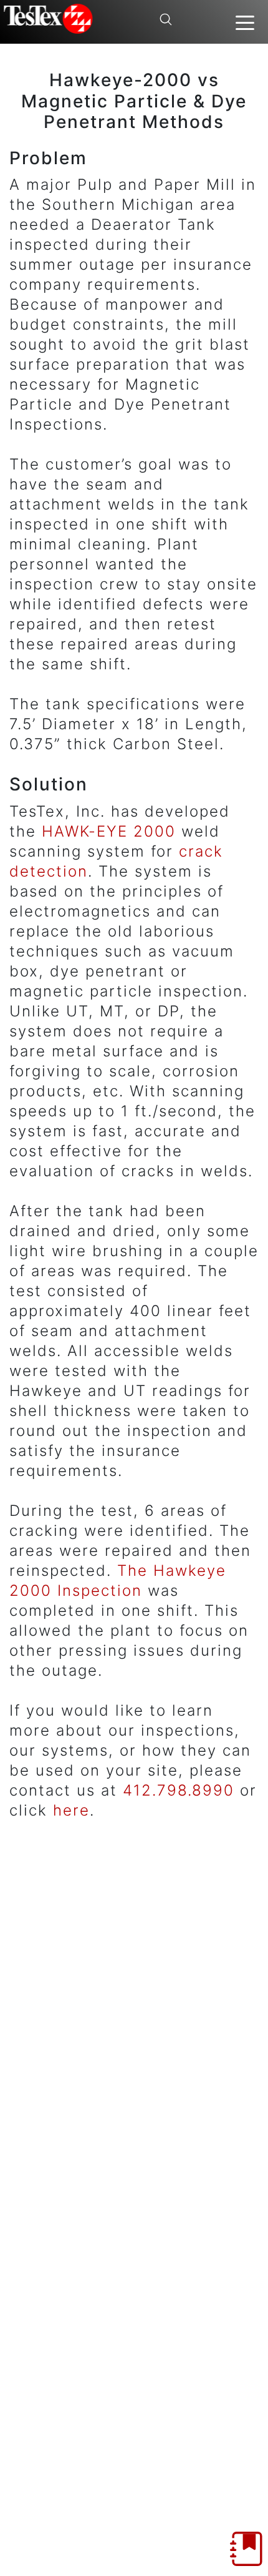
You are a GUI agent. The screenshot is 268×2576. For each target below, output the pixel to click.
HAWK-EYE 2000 (109, 831)
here (71, 1810)
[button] (245, 22)
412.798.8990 (179, 1790)
